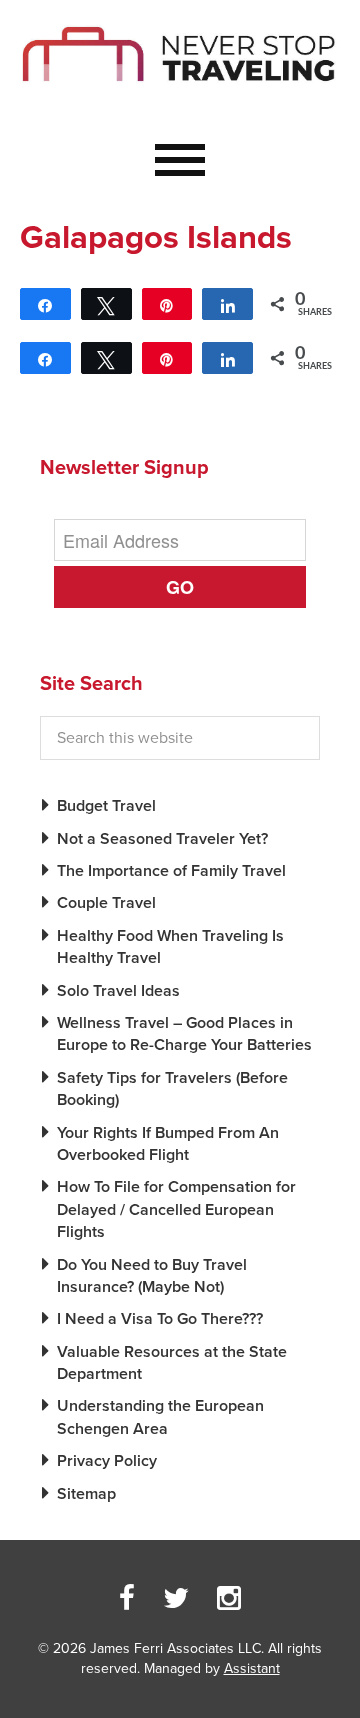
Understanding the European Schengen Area (160, 1417)
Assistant (252, 1668)
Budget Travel (106, 806)
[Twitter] (176, 1599)
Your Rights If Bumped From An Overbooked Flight (168, 1144)
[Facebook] (127, 1599)
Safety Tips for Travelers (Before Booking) (172, 1089)
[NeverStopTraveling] (180, 96)
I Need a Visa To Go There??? (160, 1319)
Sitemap (86, 1494)
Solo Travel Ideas (118, 991)
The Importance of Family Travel (171, 871)
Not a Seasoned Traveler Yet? (162, 839)
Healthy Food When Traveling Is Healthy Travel (170, 947)
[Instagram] (229, 1599)
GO (180, 587)
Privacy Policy (107, 1461)
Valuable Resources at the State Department (172, 1363)
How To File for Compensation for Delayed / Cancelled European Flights (176, 1209)
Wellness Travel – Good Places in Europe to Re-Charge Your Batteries (184, 1034)
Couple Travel (106, 903)
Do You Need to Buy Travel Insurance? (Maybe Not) (152, 1276)
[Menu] (180, 161)
